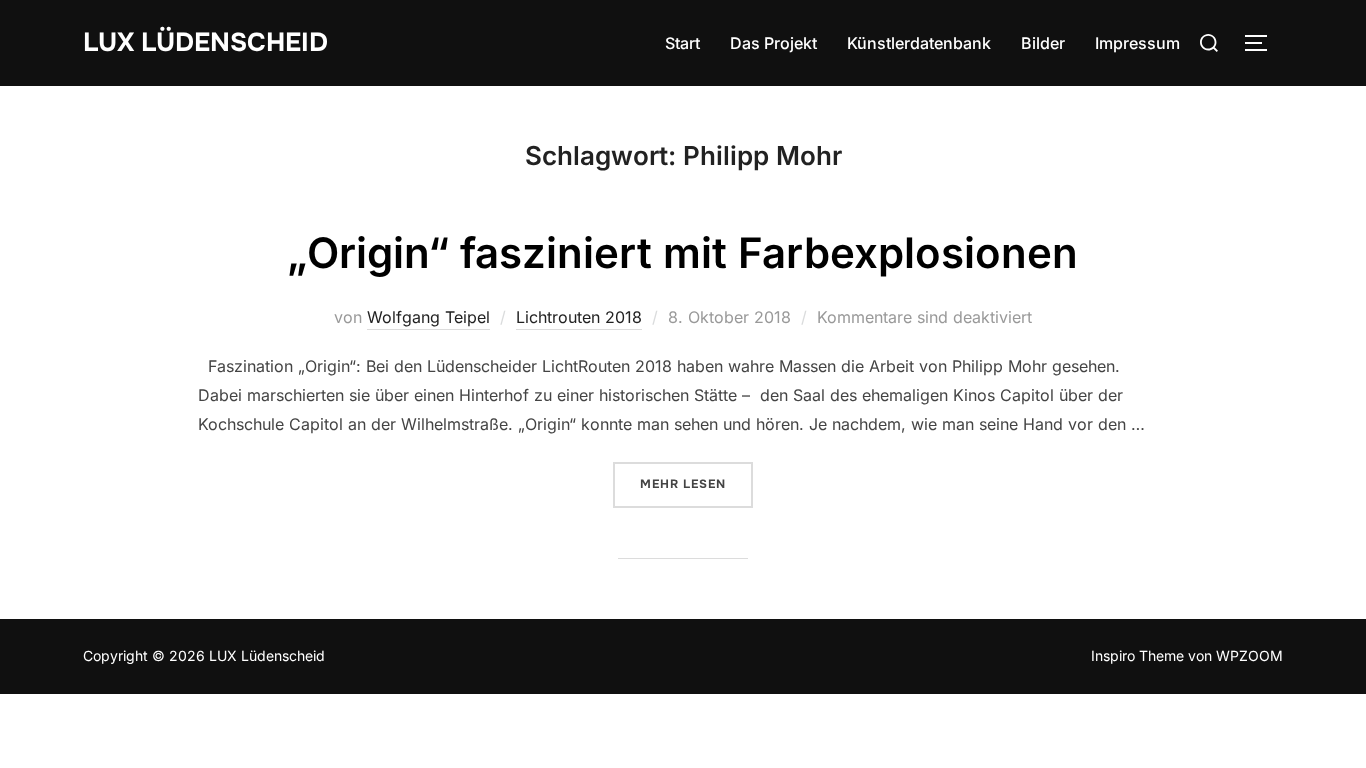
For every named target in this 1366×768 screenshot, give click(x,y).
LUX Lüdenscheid (205, 42)
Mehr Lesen (696, 484)
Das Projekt (773, 43)
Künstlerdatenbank (919, 43)
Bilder (1043, 43)
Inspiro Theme (1137, 655)
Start (682, 43)
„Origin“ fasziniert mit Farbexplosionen (682, 252)
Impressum (1137, 43)
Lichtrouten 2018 (579, 317)
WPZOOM (1249, 655)
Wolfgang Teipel (428, 317)
